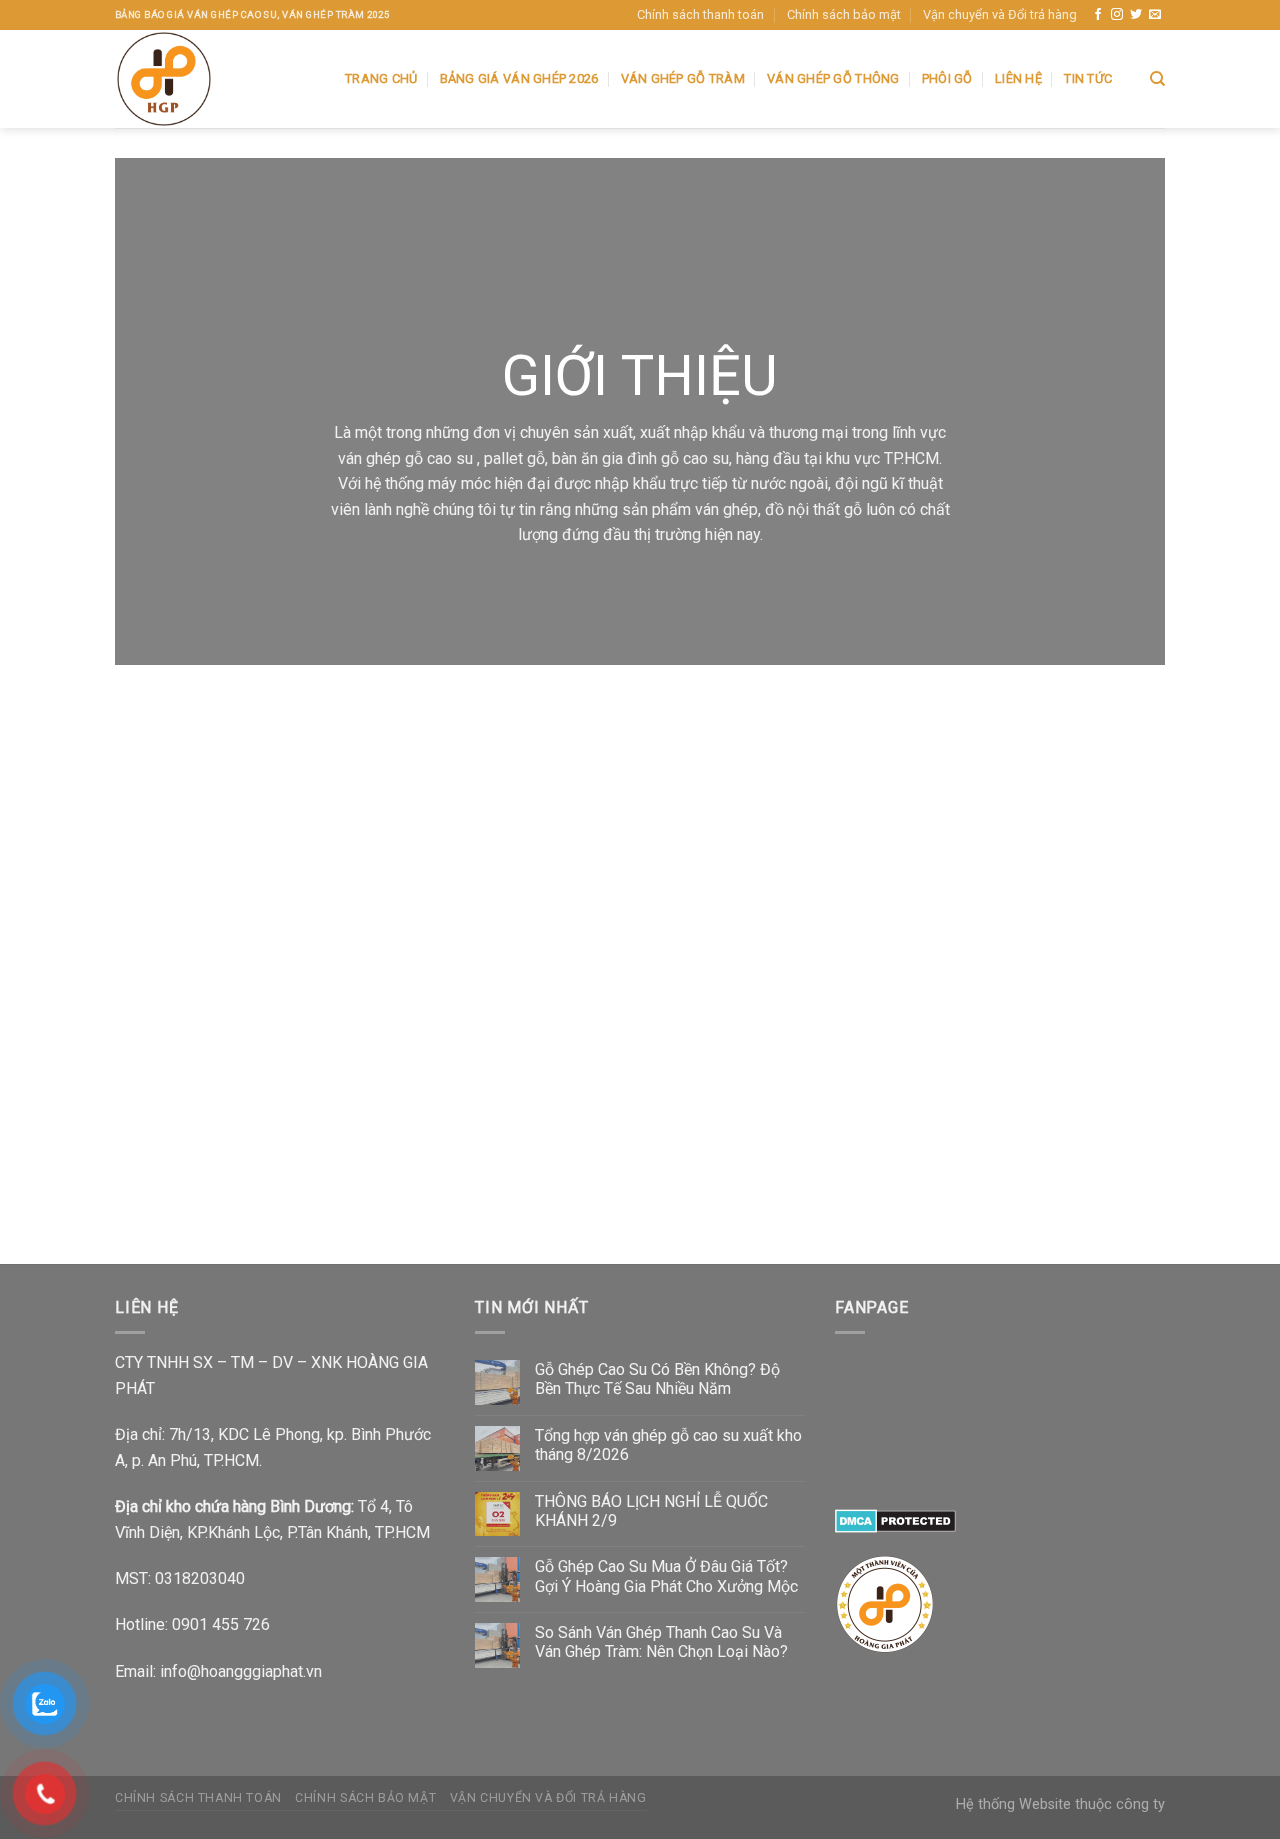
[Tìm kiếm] (1157, 79)
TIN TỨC (1088, 78)
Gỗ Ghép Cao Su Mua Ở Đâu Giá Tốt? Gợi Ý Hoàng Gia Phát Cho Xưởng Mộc (666, 1576)
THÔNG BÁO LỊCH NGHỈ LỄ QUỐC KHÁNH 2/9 (651, 1511)
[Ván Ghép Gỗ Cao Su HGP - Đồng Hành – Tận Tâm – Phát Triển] (215, 79)
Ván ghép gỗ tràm (683, 78)
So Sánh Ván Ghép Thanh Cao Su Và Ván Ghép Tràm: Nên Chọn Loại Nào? (661, 1642)
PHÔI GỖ (947, 78)
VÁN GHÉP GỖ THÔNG (833, 78)
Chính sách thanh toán (700, 14)
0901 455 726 (221, 1624)
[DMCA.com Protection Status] (895, 1520)
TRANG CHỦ (381, 78)
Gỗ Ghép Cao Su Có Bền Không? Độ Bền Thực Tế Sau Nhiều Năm (657, 1379)
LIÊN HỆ (1018, 78)
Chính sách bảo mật (844, 14)
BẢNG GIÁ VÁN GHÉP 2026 (519, 78)
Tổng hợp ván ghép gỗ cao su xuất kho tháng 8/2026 (668, 1445)
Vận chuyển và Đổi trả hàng (1000, 14)
